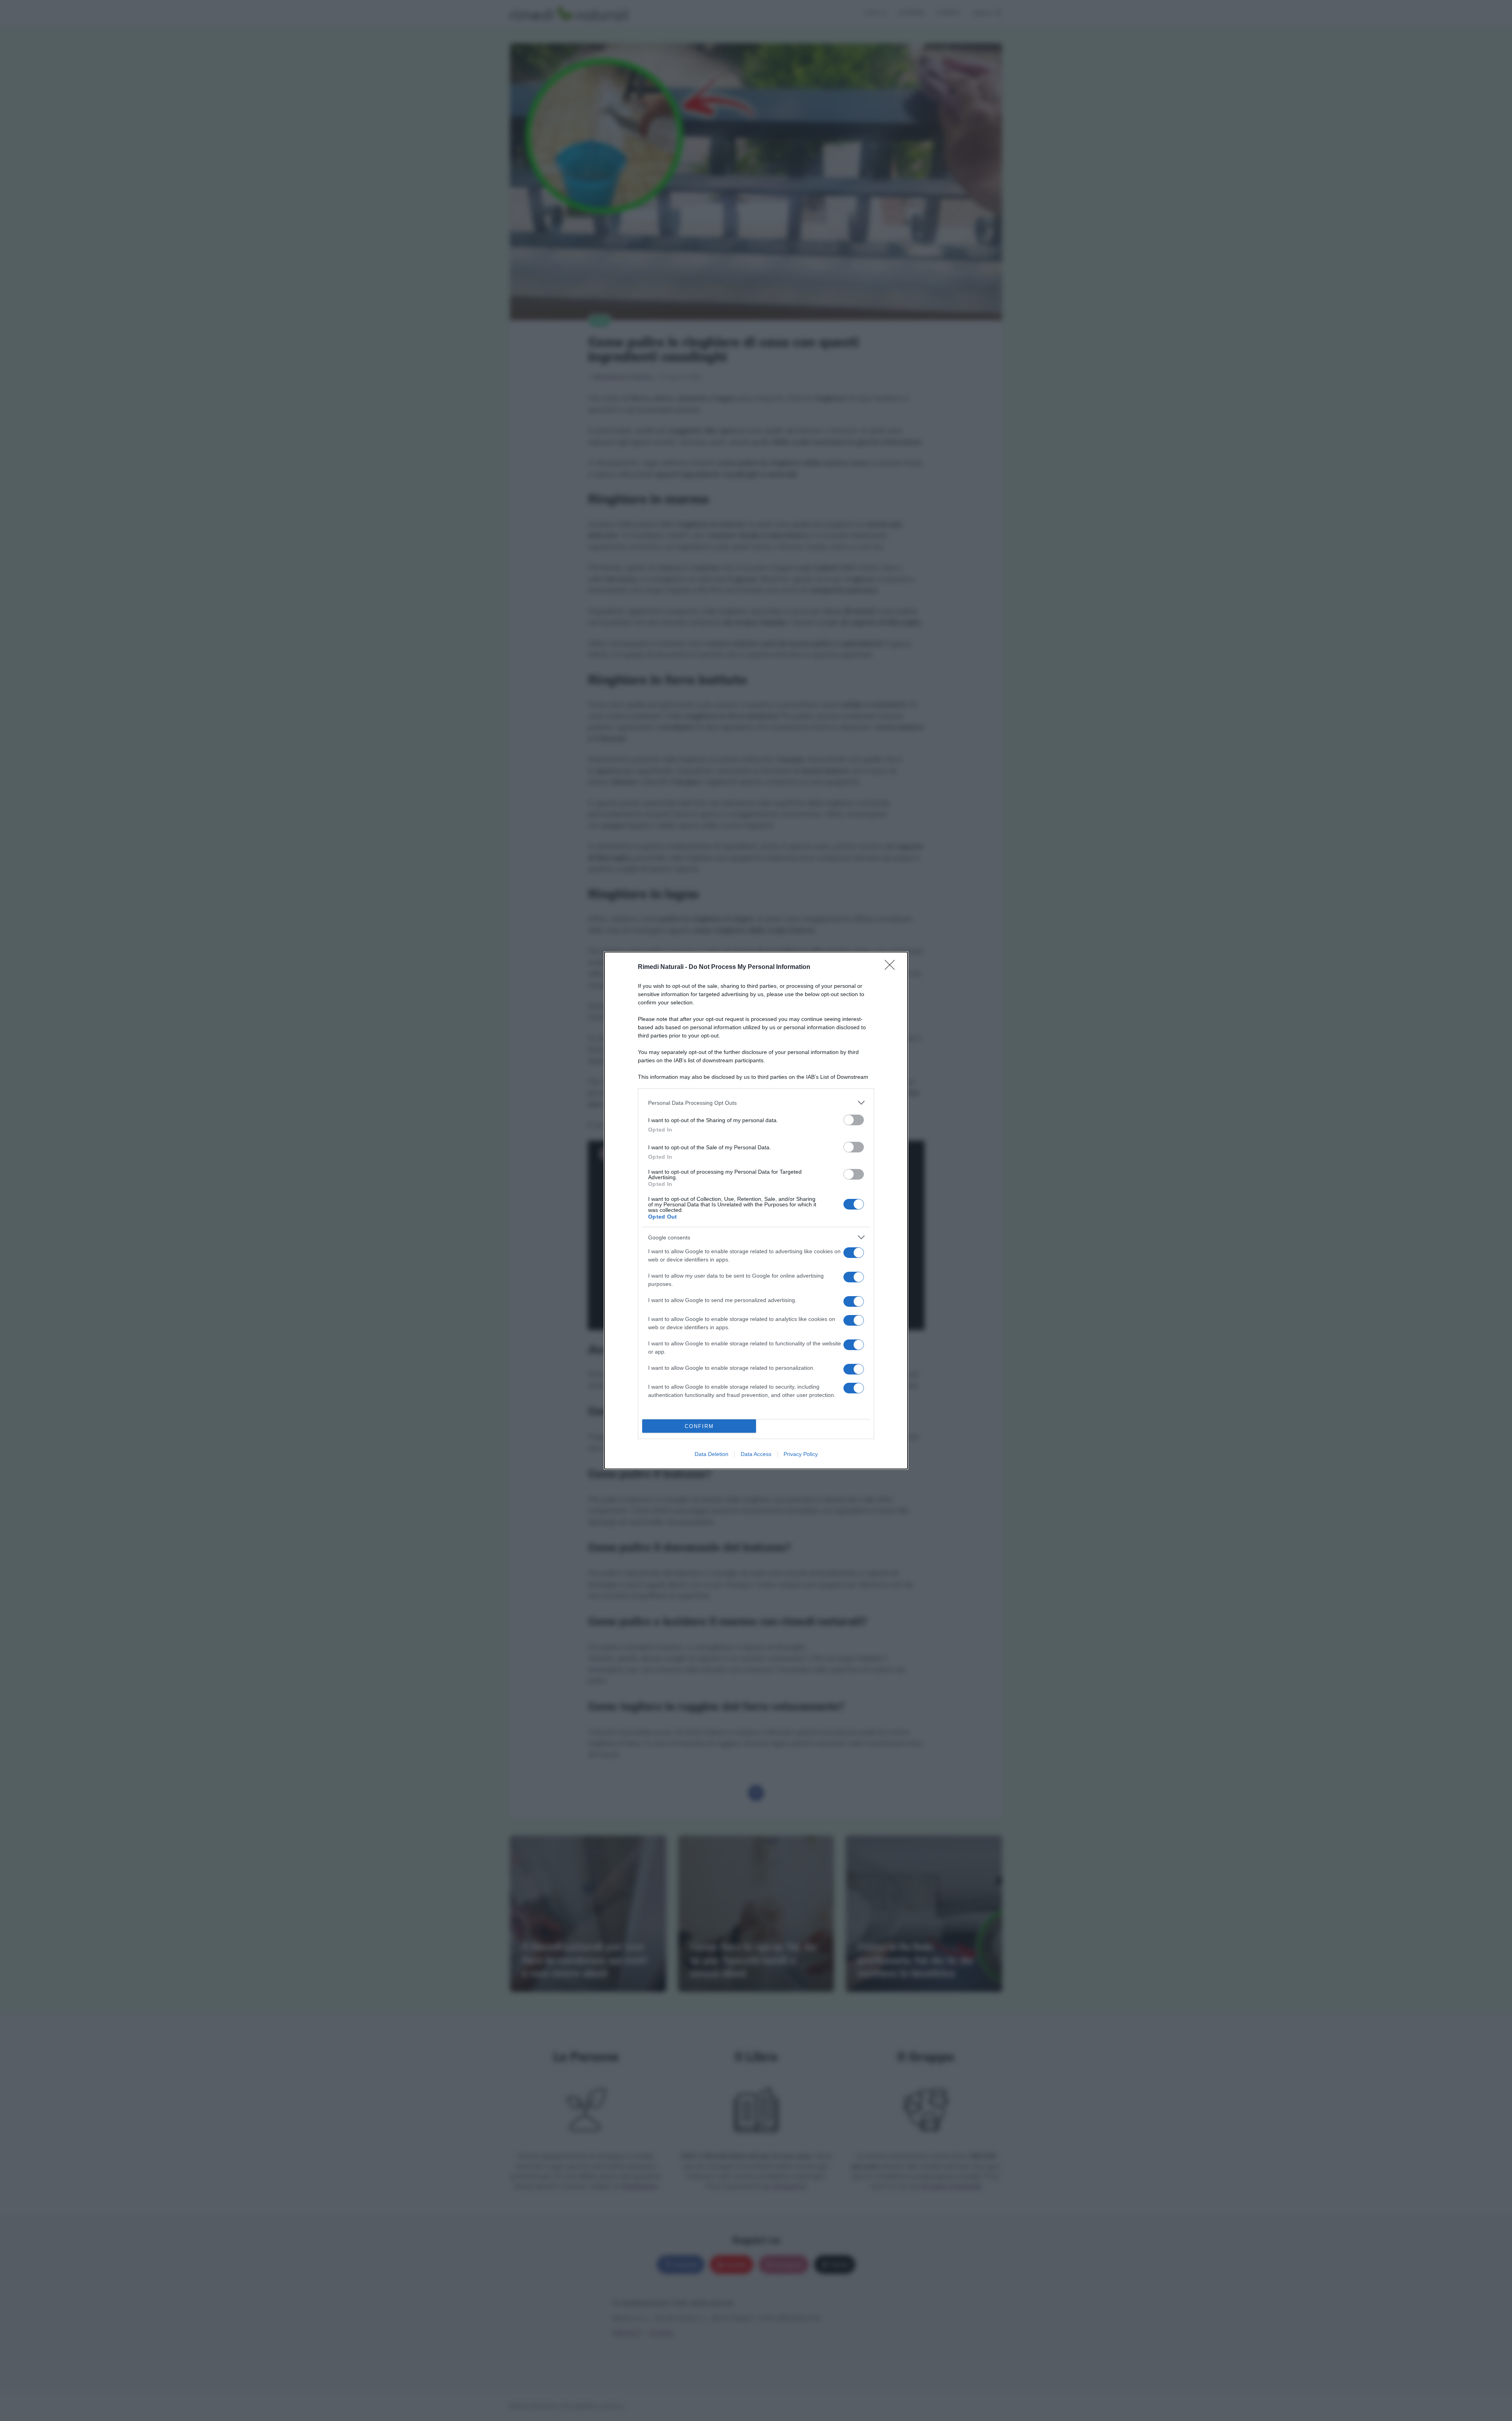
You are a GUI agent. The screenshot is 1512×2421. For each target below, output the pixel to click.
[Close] (892, 967)
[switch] (854, 1120)
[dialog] (756, 1210)
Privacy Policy (801, 1454)
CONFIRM (699, 1426)
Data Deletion (712, 1454)
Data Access (756, 1454)
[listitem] (756, 1103)
